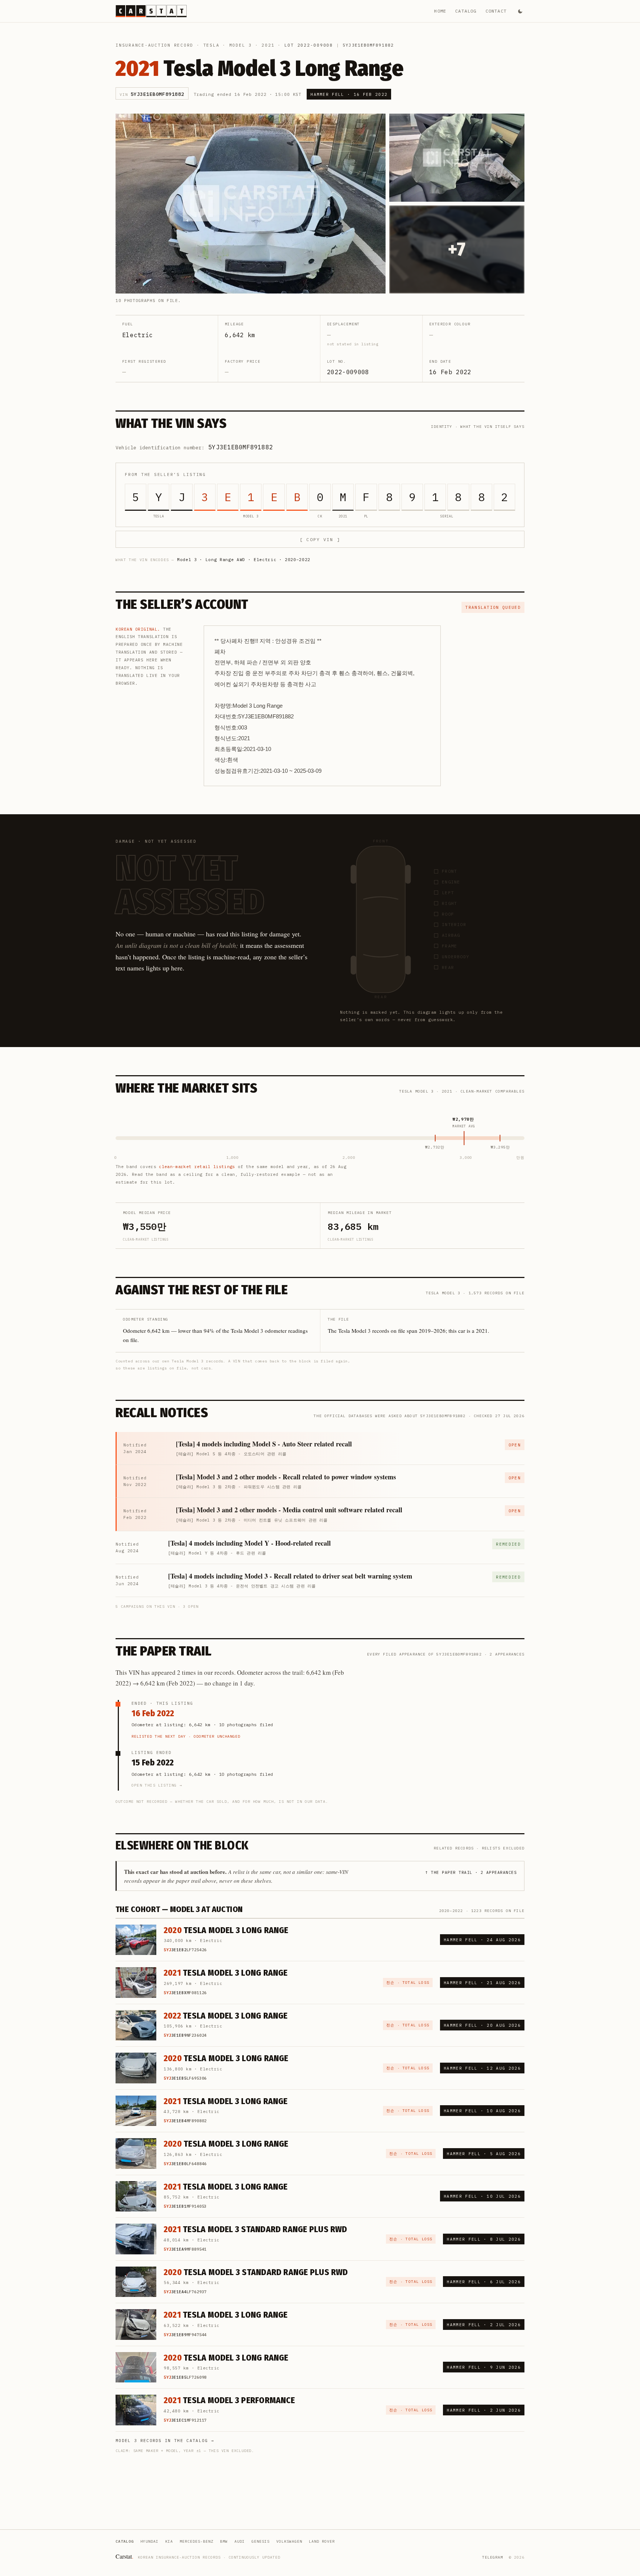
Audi (240, 2541)
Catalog (466, 11)
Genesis (261, 2541)
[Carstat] (151, 11)
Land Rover (322, 2541)
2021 (268, 45)
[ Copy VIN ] (320, 539)
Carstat (124, 2556)
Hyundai (149, 2541)
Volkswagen (289, 2541)
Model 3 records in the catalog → (165, 2441)
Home (440, 11)
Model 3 (241, 45)
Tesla (211, 45)
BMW (224, 2541)
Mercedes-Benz (196, 2541)
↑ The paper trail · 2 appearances (471, 1872)
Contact (496, 11)
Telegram (493, 2557)
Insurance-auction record (154, 45)
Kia (169, 2541)
